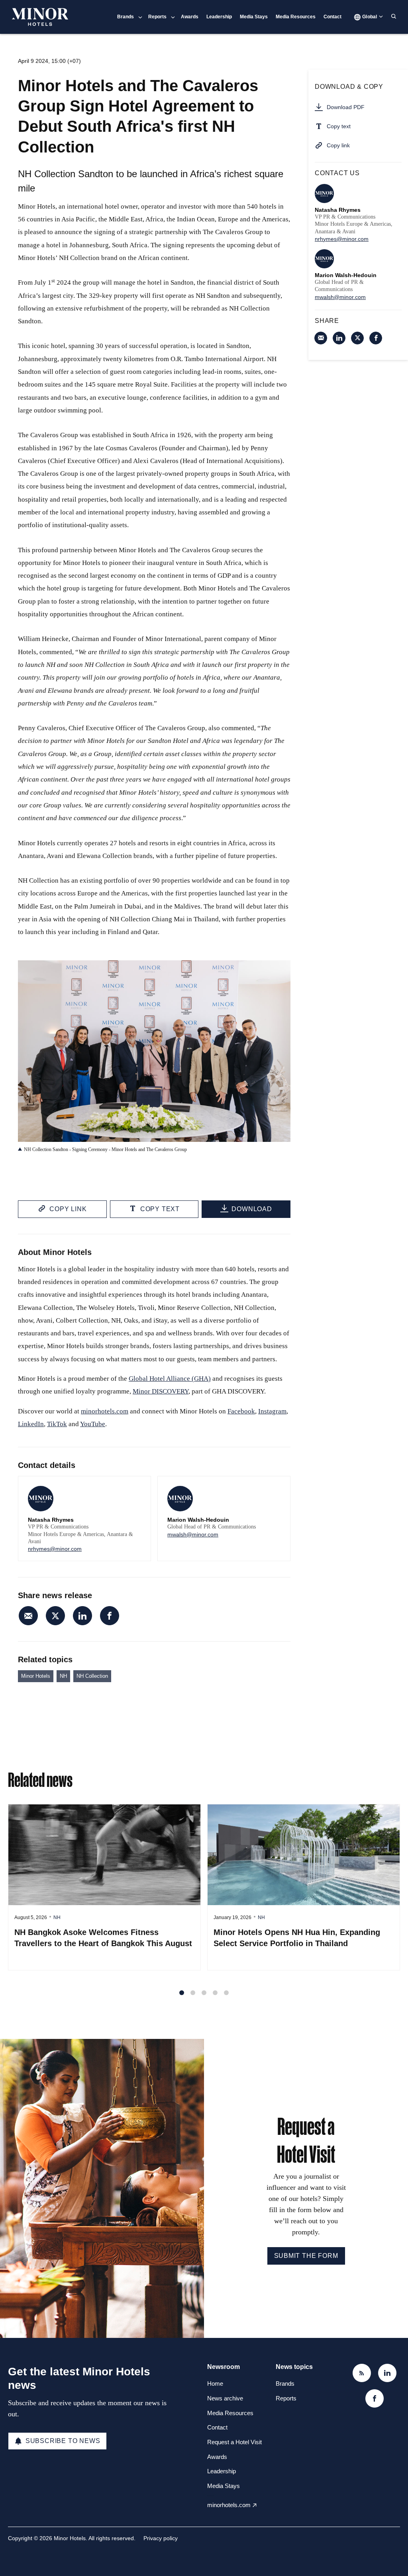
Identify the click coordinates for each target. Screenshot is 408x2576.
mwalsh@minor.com (193, 1534)
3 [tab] (204, 1993)
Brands (126, 17)
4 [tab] (215, 1993)
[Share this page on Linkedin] (82, 1616)
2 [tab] (193, 1993)
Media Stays (254, 17)
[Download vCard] (137, 1490)
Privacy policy (161, 2538)
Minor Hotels (36, 1676)
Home (215, 2383)
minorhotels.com (229, 2505)
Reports (157, 17)
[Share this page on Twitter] (55, 1616)
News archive (225, 2398)
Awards (190, 17)
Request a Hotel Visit (234, 2442)
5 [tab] (226, 1993)
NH (63, 1676)
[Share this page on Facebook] (110, 1616)
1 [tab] (182, 1993)
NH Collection (92, 1676)
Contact (332, 17)
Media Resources (296, 17)
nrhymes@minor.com (55, 1549)
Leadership (219, 17)
